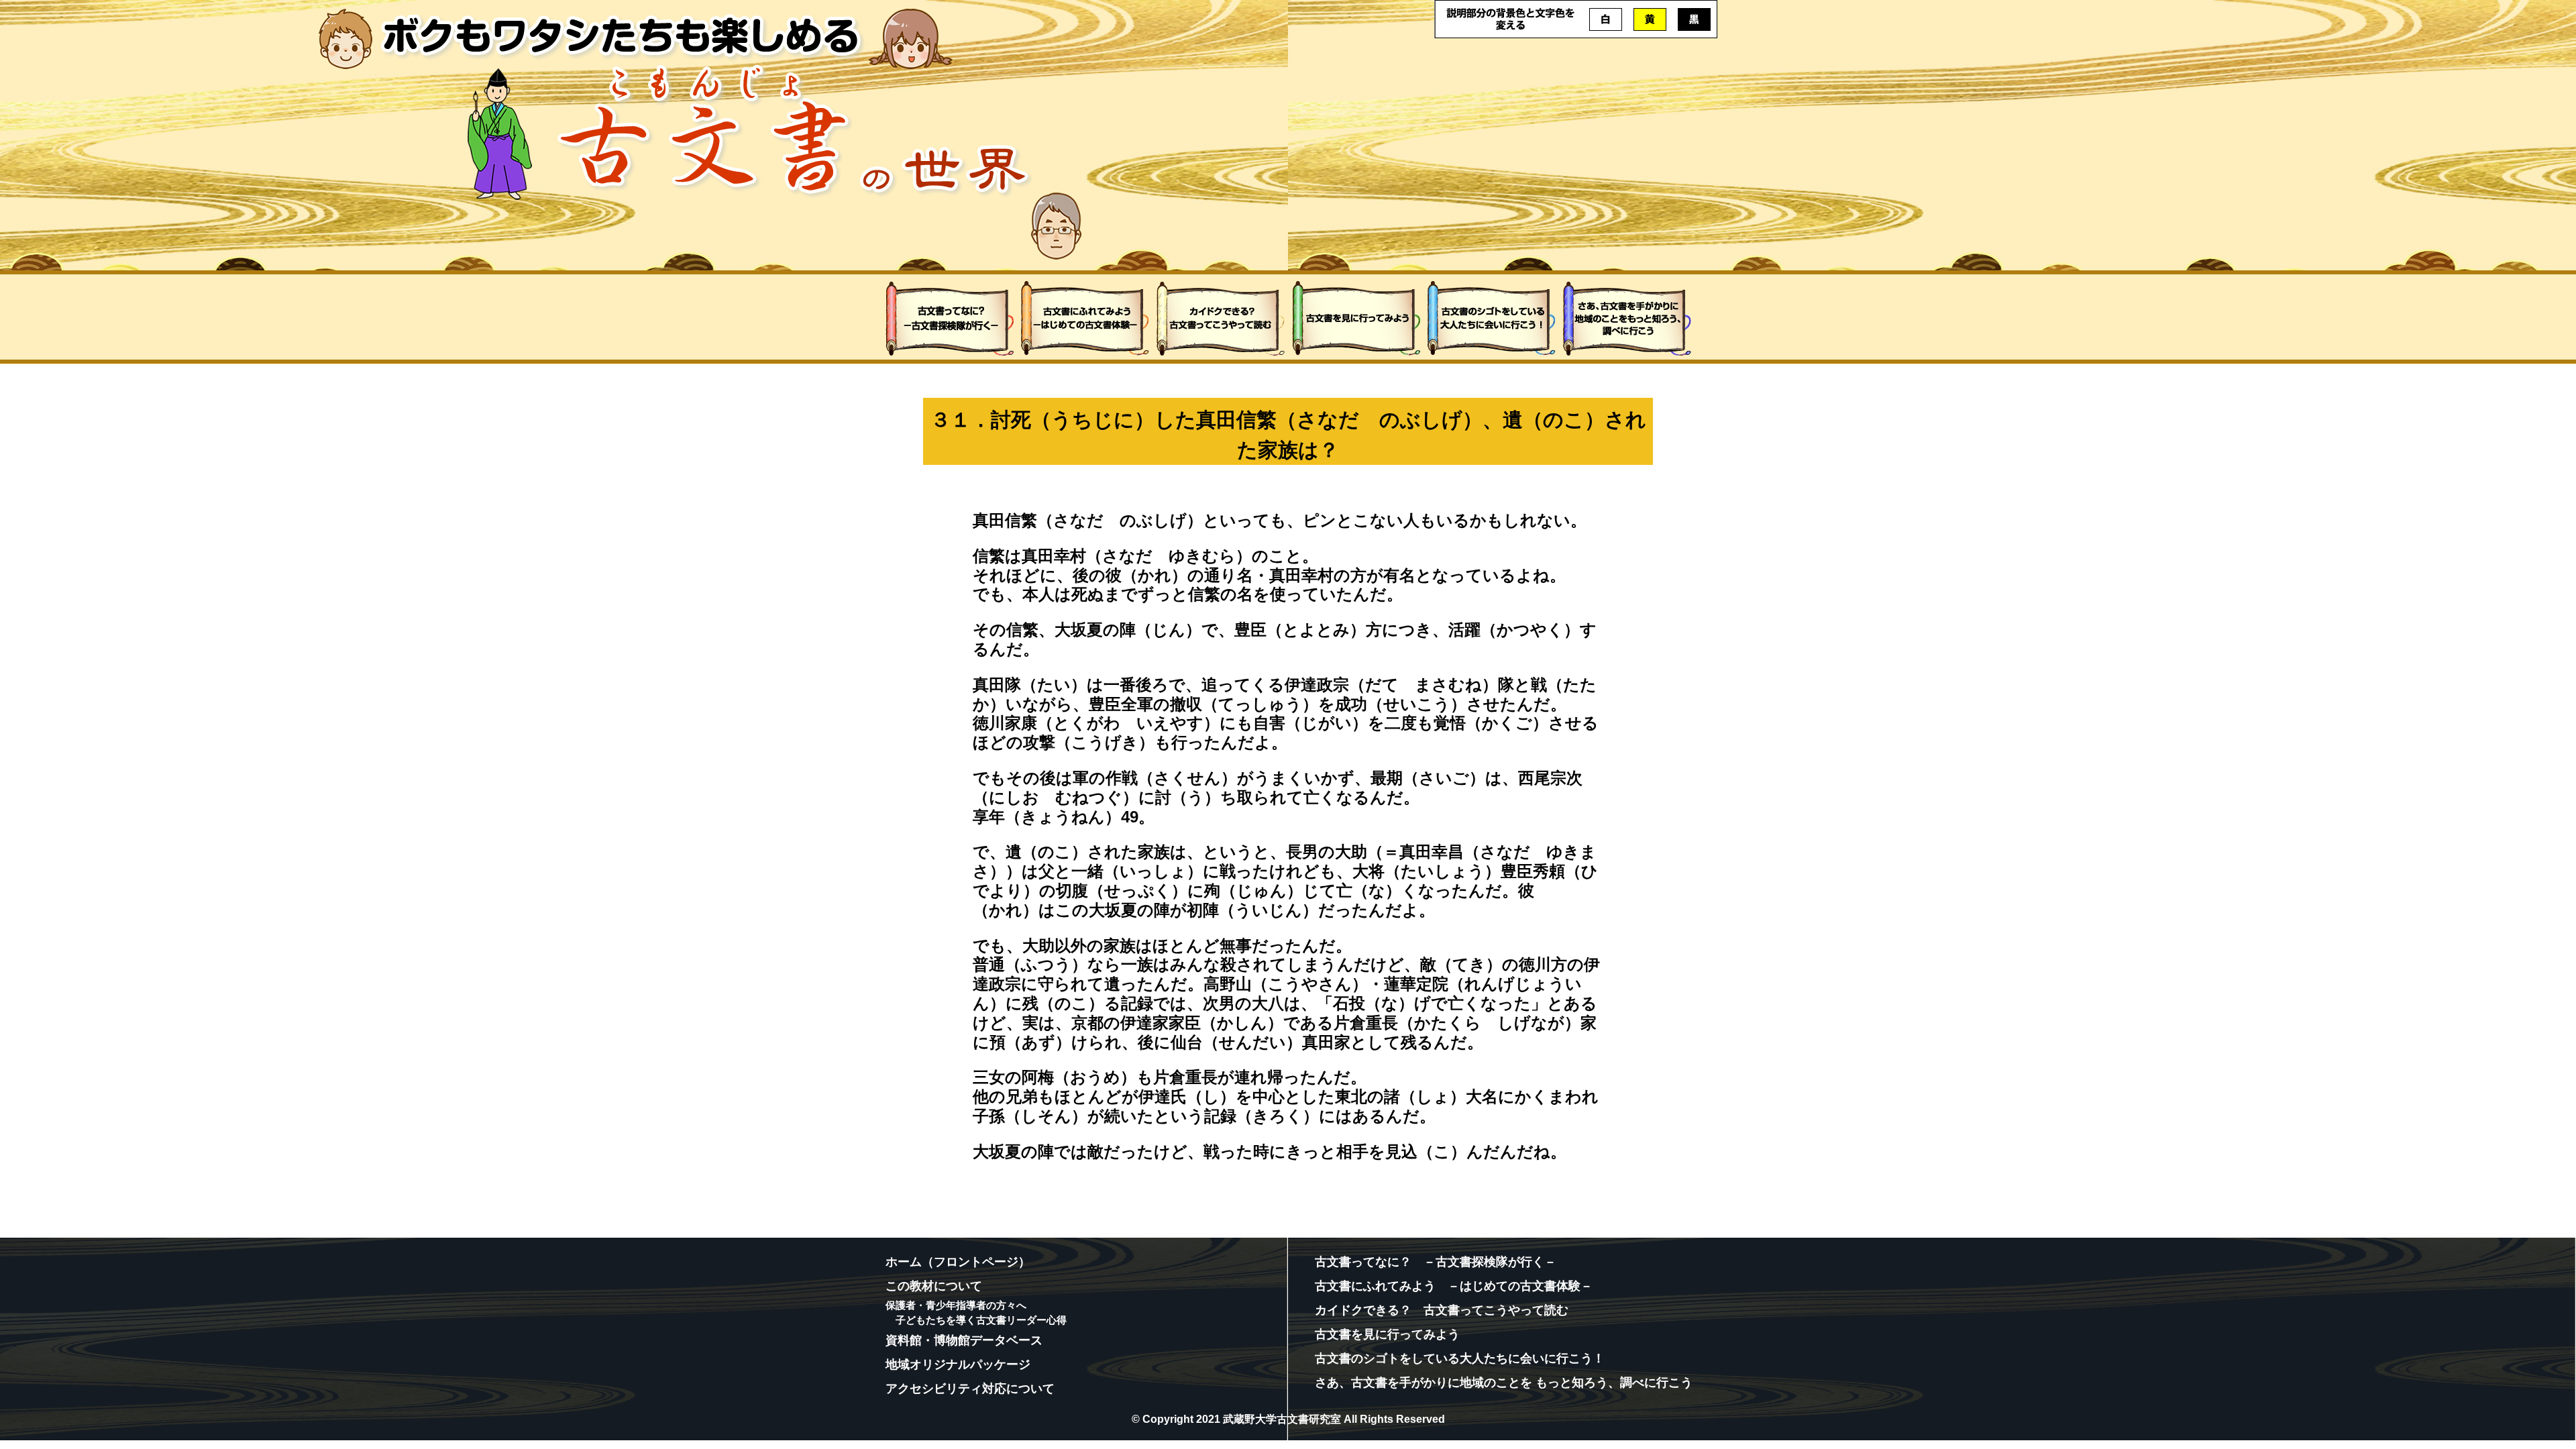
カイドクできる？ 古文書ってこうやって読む (1442, 1310)
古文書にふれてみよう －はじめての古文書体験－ (1454, 1286)
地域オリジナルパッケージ (958, 1364)
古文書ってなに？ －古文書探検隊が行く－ (1436, 1262)
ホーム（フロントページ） (958, 1262)
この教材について (934, 1286)
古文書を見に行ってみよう (1387, 1334)
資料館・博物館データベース (964, 1340)
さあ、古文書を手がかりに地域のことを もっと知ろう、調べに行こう (1504, 1383)
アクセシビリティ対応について (970, 1389)
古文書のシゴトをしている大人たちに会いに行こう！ (1460, 1358)
